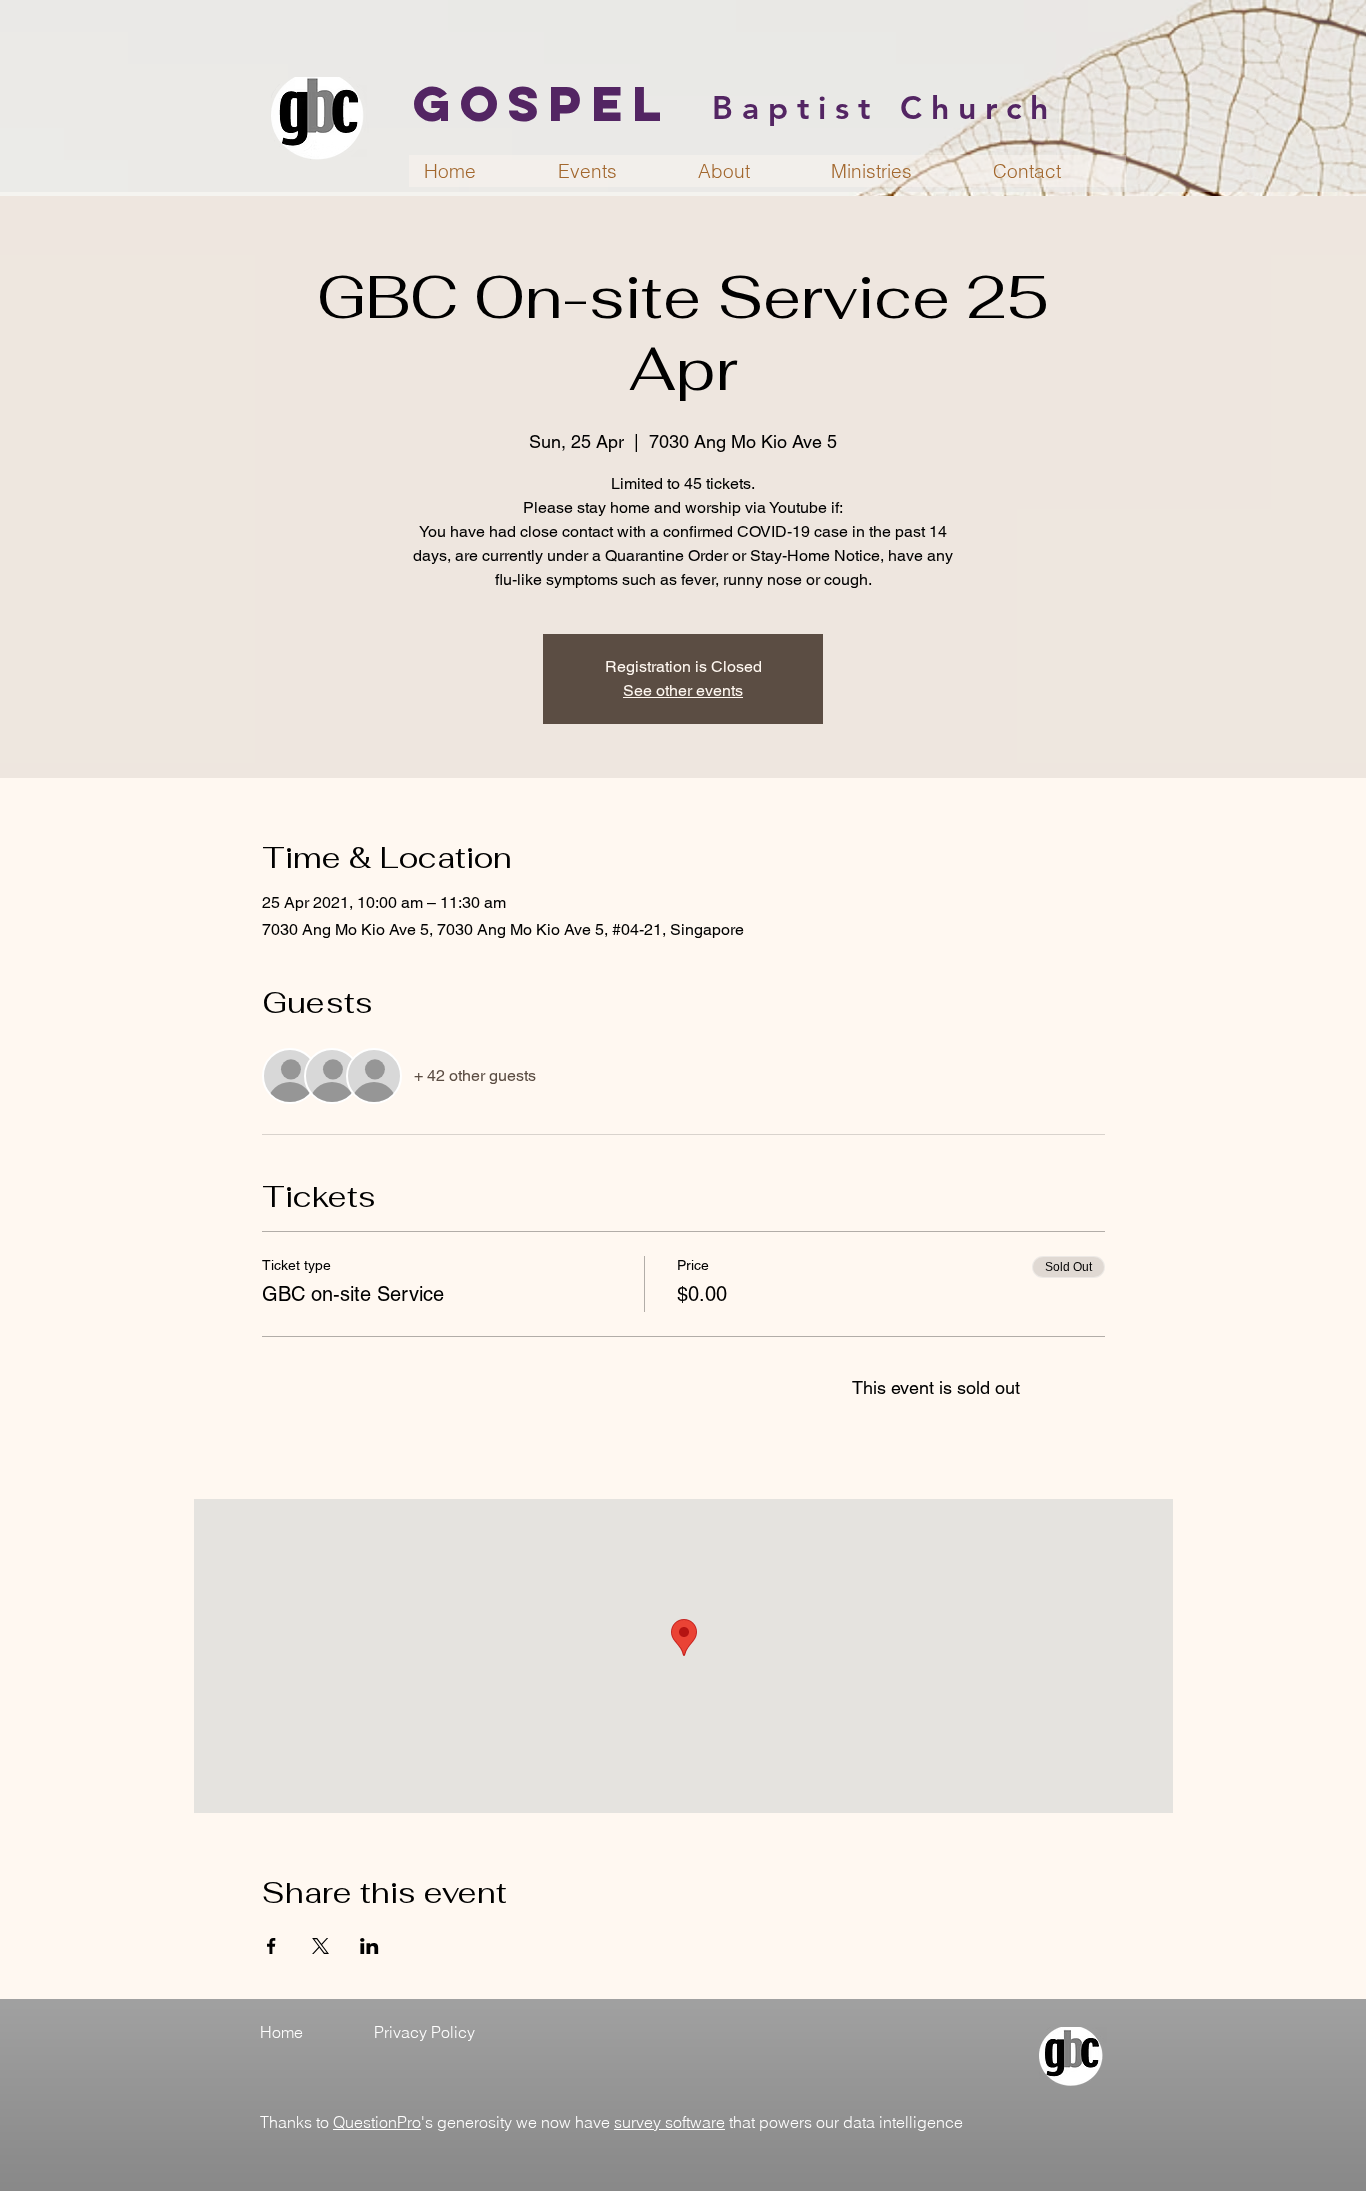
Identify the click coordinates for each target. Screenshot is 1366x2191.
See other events (683, 690)
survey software (669, 2122)
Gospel (542, 103)
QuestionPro (377, 2122)
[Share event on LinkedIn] (369, 1946)
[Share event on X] (320, 1946)
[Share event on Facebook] (271, 1946)
